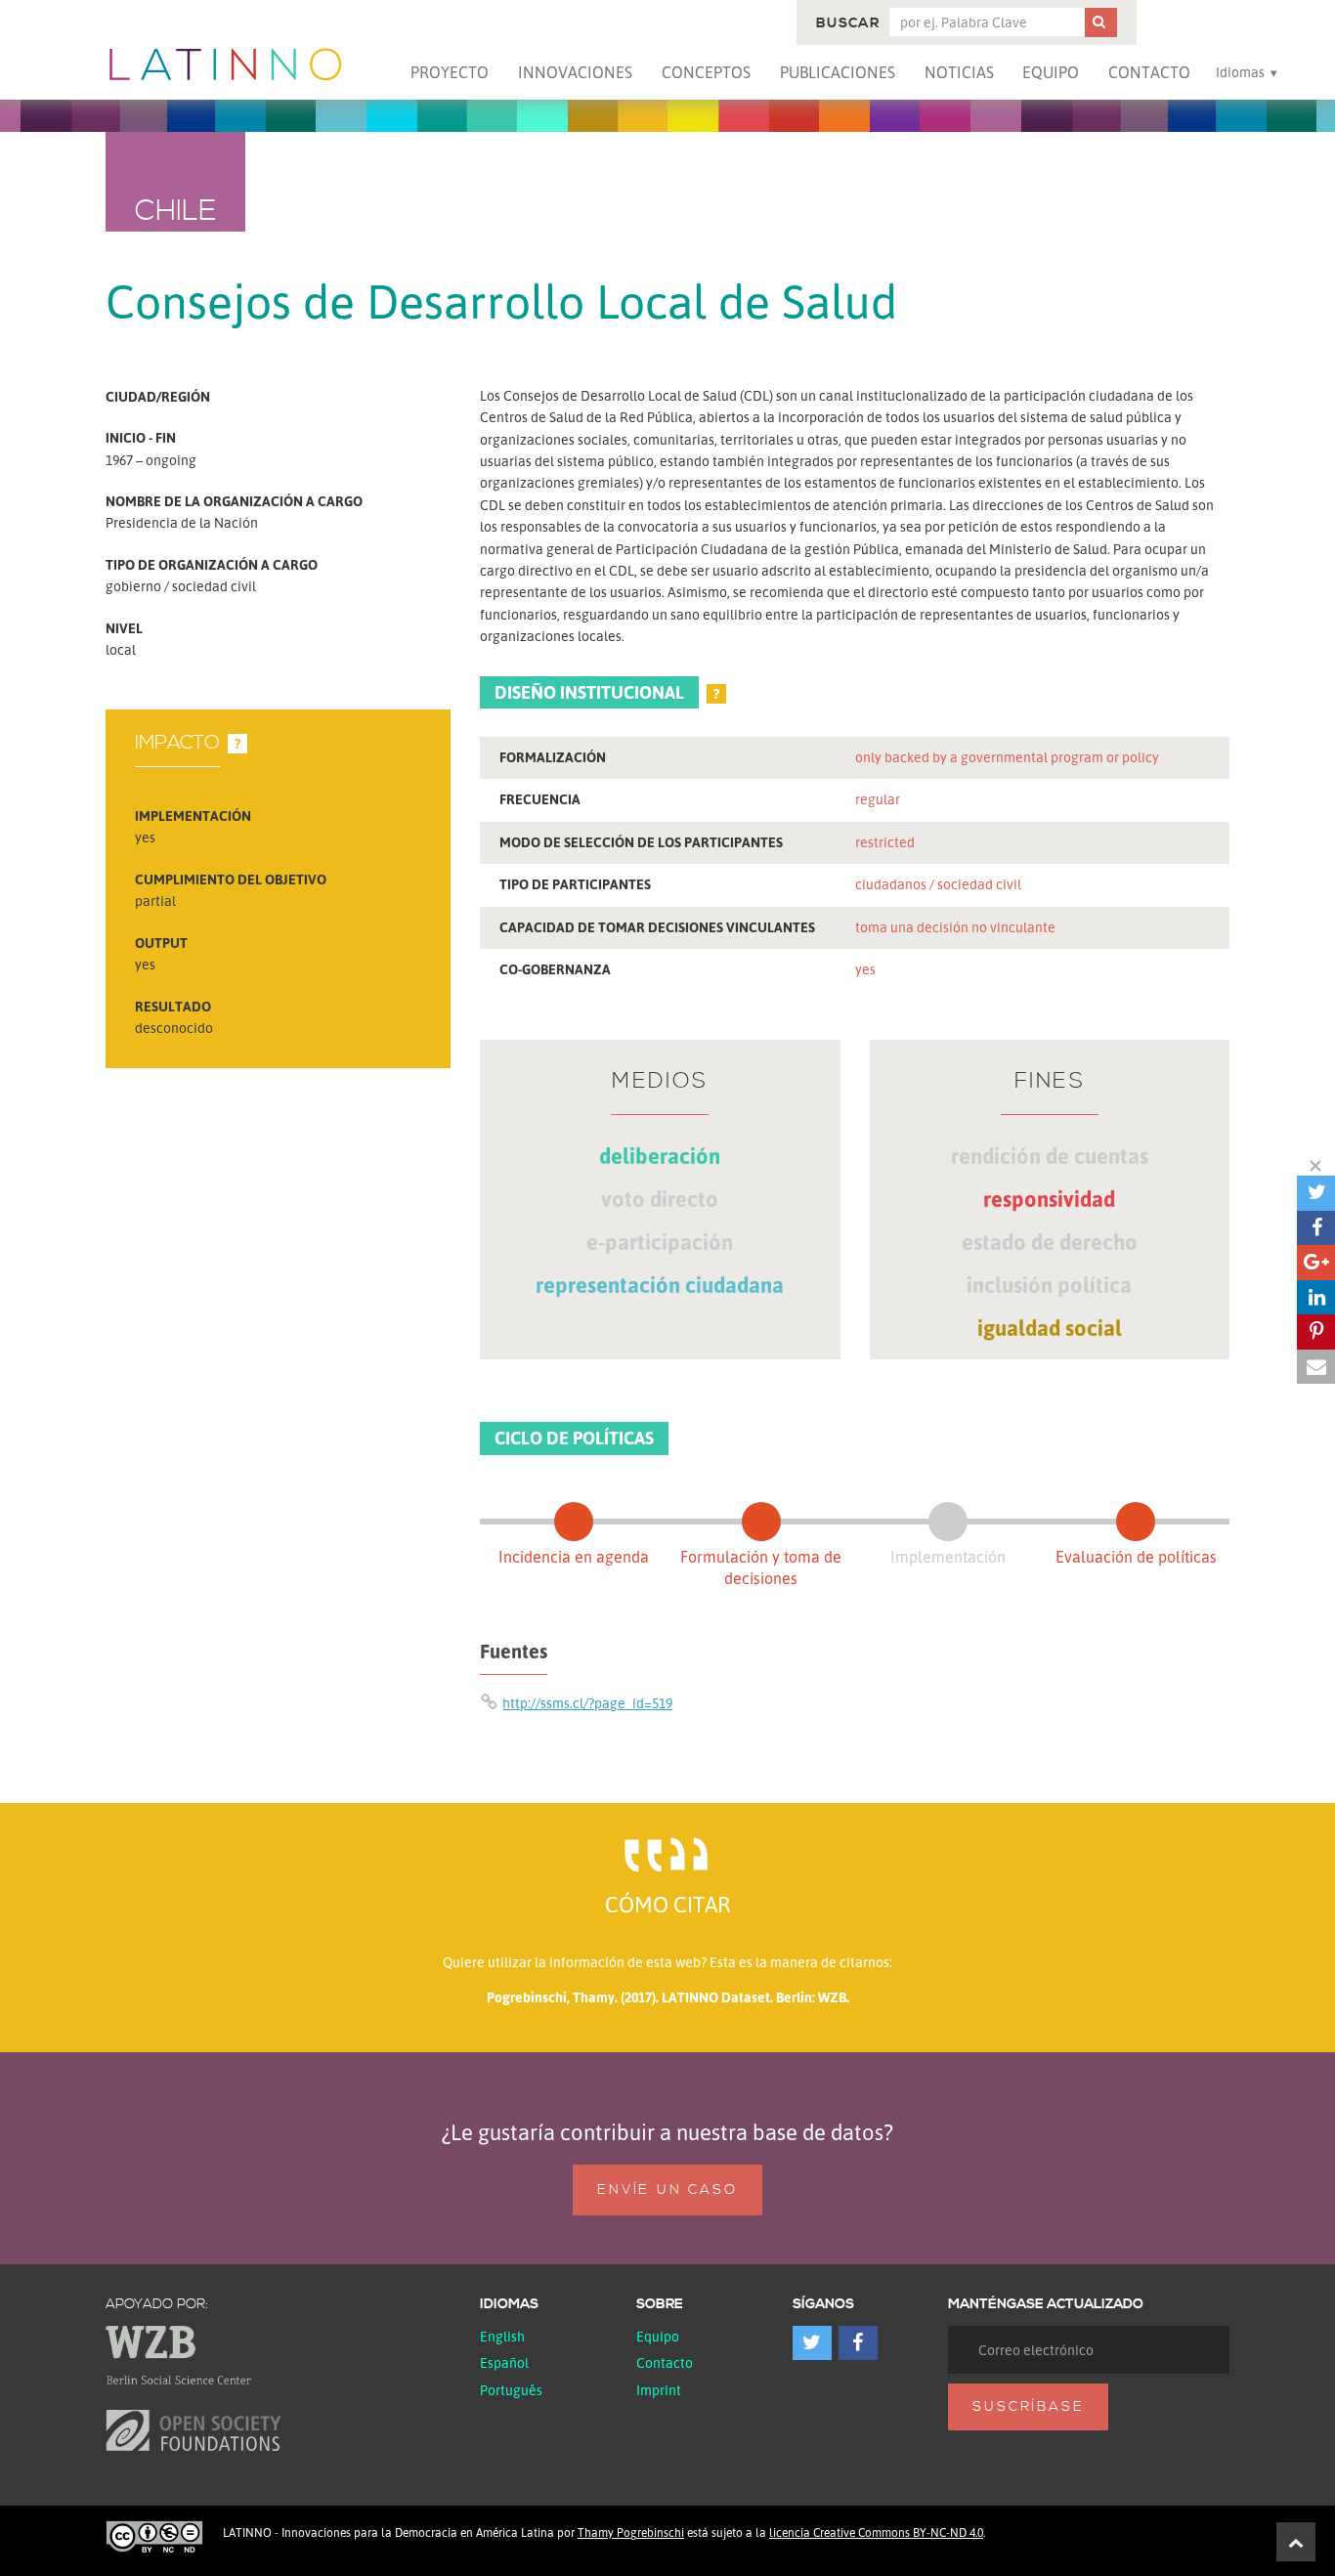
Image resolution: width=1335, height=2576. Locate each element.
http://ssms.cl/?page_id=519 (587, 1703)
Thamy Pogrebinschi (631, 2533)
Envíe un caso (667, 2190)
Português (511, 2390)
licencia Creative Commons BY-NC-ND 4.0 (876, 2533)
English (502, 2336)
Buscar (848, 23)
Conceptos (706, 72)
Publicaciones (838, 72)
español (504, 2362)
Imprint (659, 2390)
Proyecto (450, 72)
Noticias (959, 72)
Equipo (1051, 72)
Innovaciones (575, 72)
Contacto (1149, 72)
